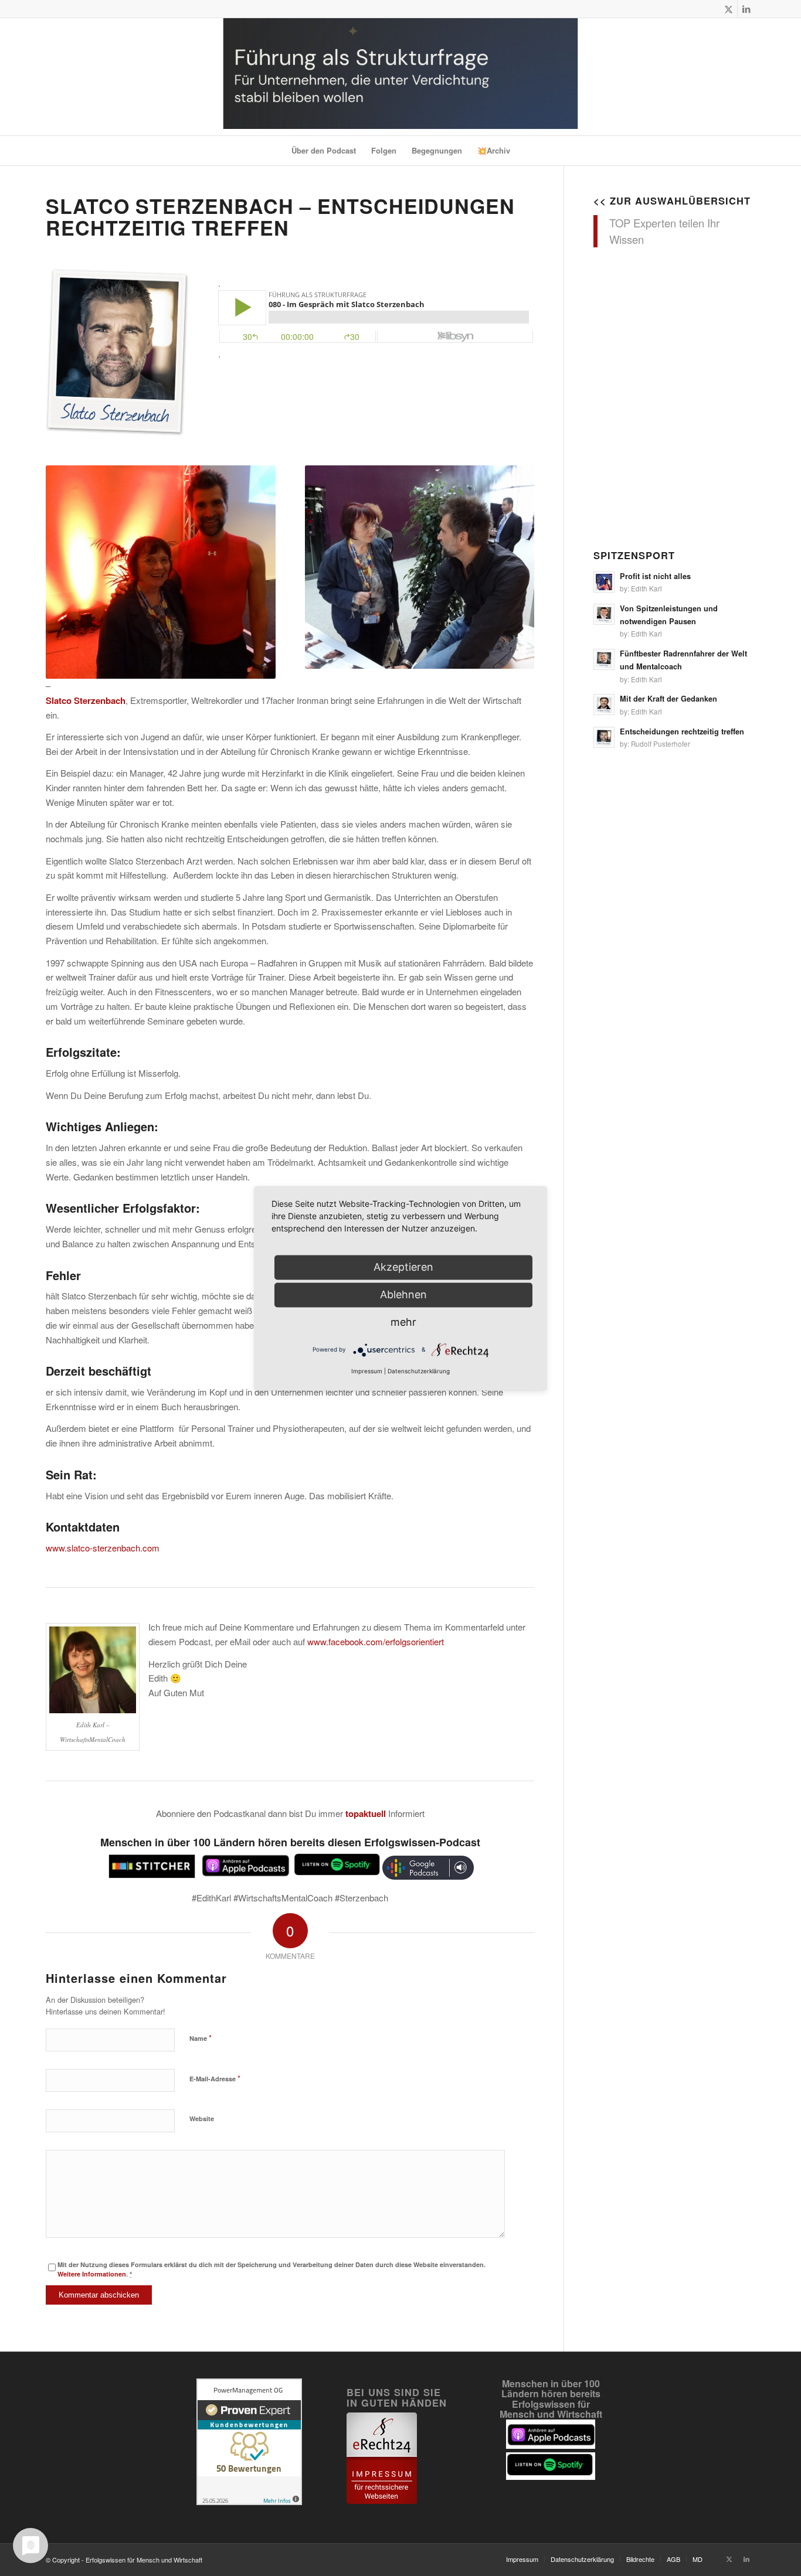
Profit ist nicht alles (655, 576)
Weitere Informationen (92, 2274)
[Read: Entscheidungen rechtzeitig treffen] (604, 737)
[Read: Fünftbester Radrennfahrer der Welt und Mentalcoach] (604, 659)
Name (201, 2038)
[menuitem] (324, 151)
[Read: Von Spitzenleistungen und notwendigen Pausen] (604, 614)
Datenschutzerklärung (419, 1371)
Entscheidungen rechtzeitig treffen (682, 731)
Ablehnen (403, 1294)
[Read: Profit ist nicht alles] (604, 582)
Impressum (367, 1371)
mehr (403, 1322)
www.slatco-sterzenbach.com (103, 1548)
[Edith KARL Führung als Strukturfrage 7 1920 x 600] (401, 77)
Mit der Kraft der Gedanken (668, 699)
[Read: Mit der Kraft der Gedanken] (604, 705)
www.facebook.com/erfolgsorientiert (376, 1641)
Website (202, 2119)
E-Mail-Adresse (215, 2078)
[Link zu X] (729, 9)
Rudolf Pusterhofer (661, 744)
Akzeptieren (403, 1267)
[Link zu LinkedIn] (746, 9)
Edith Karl (646, 588)
